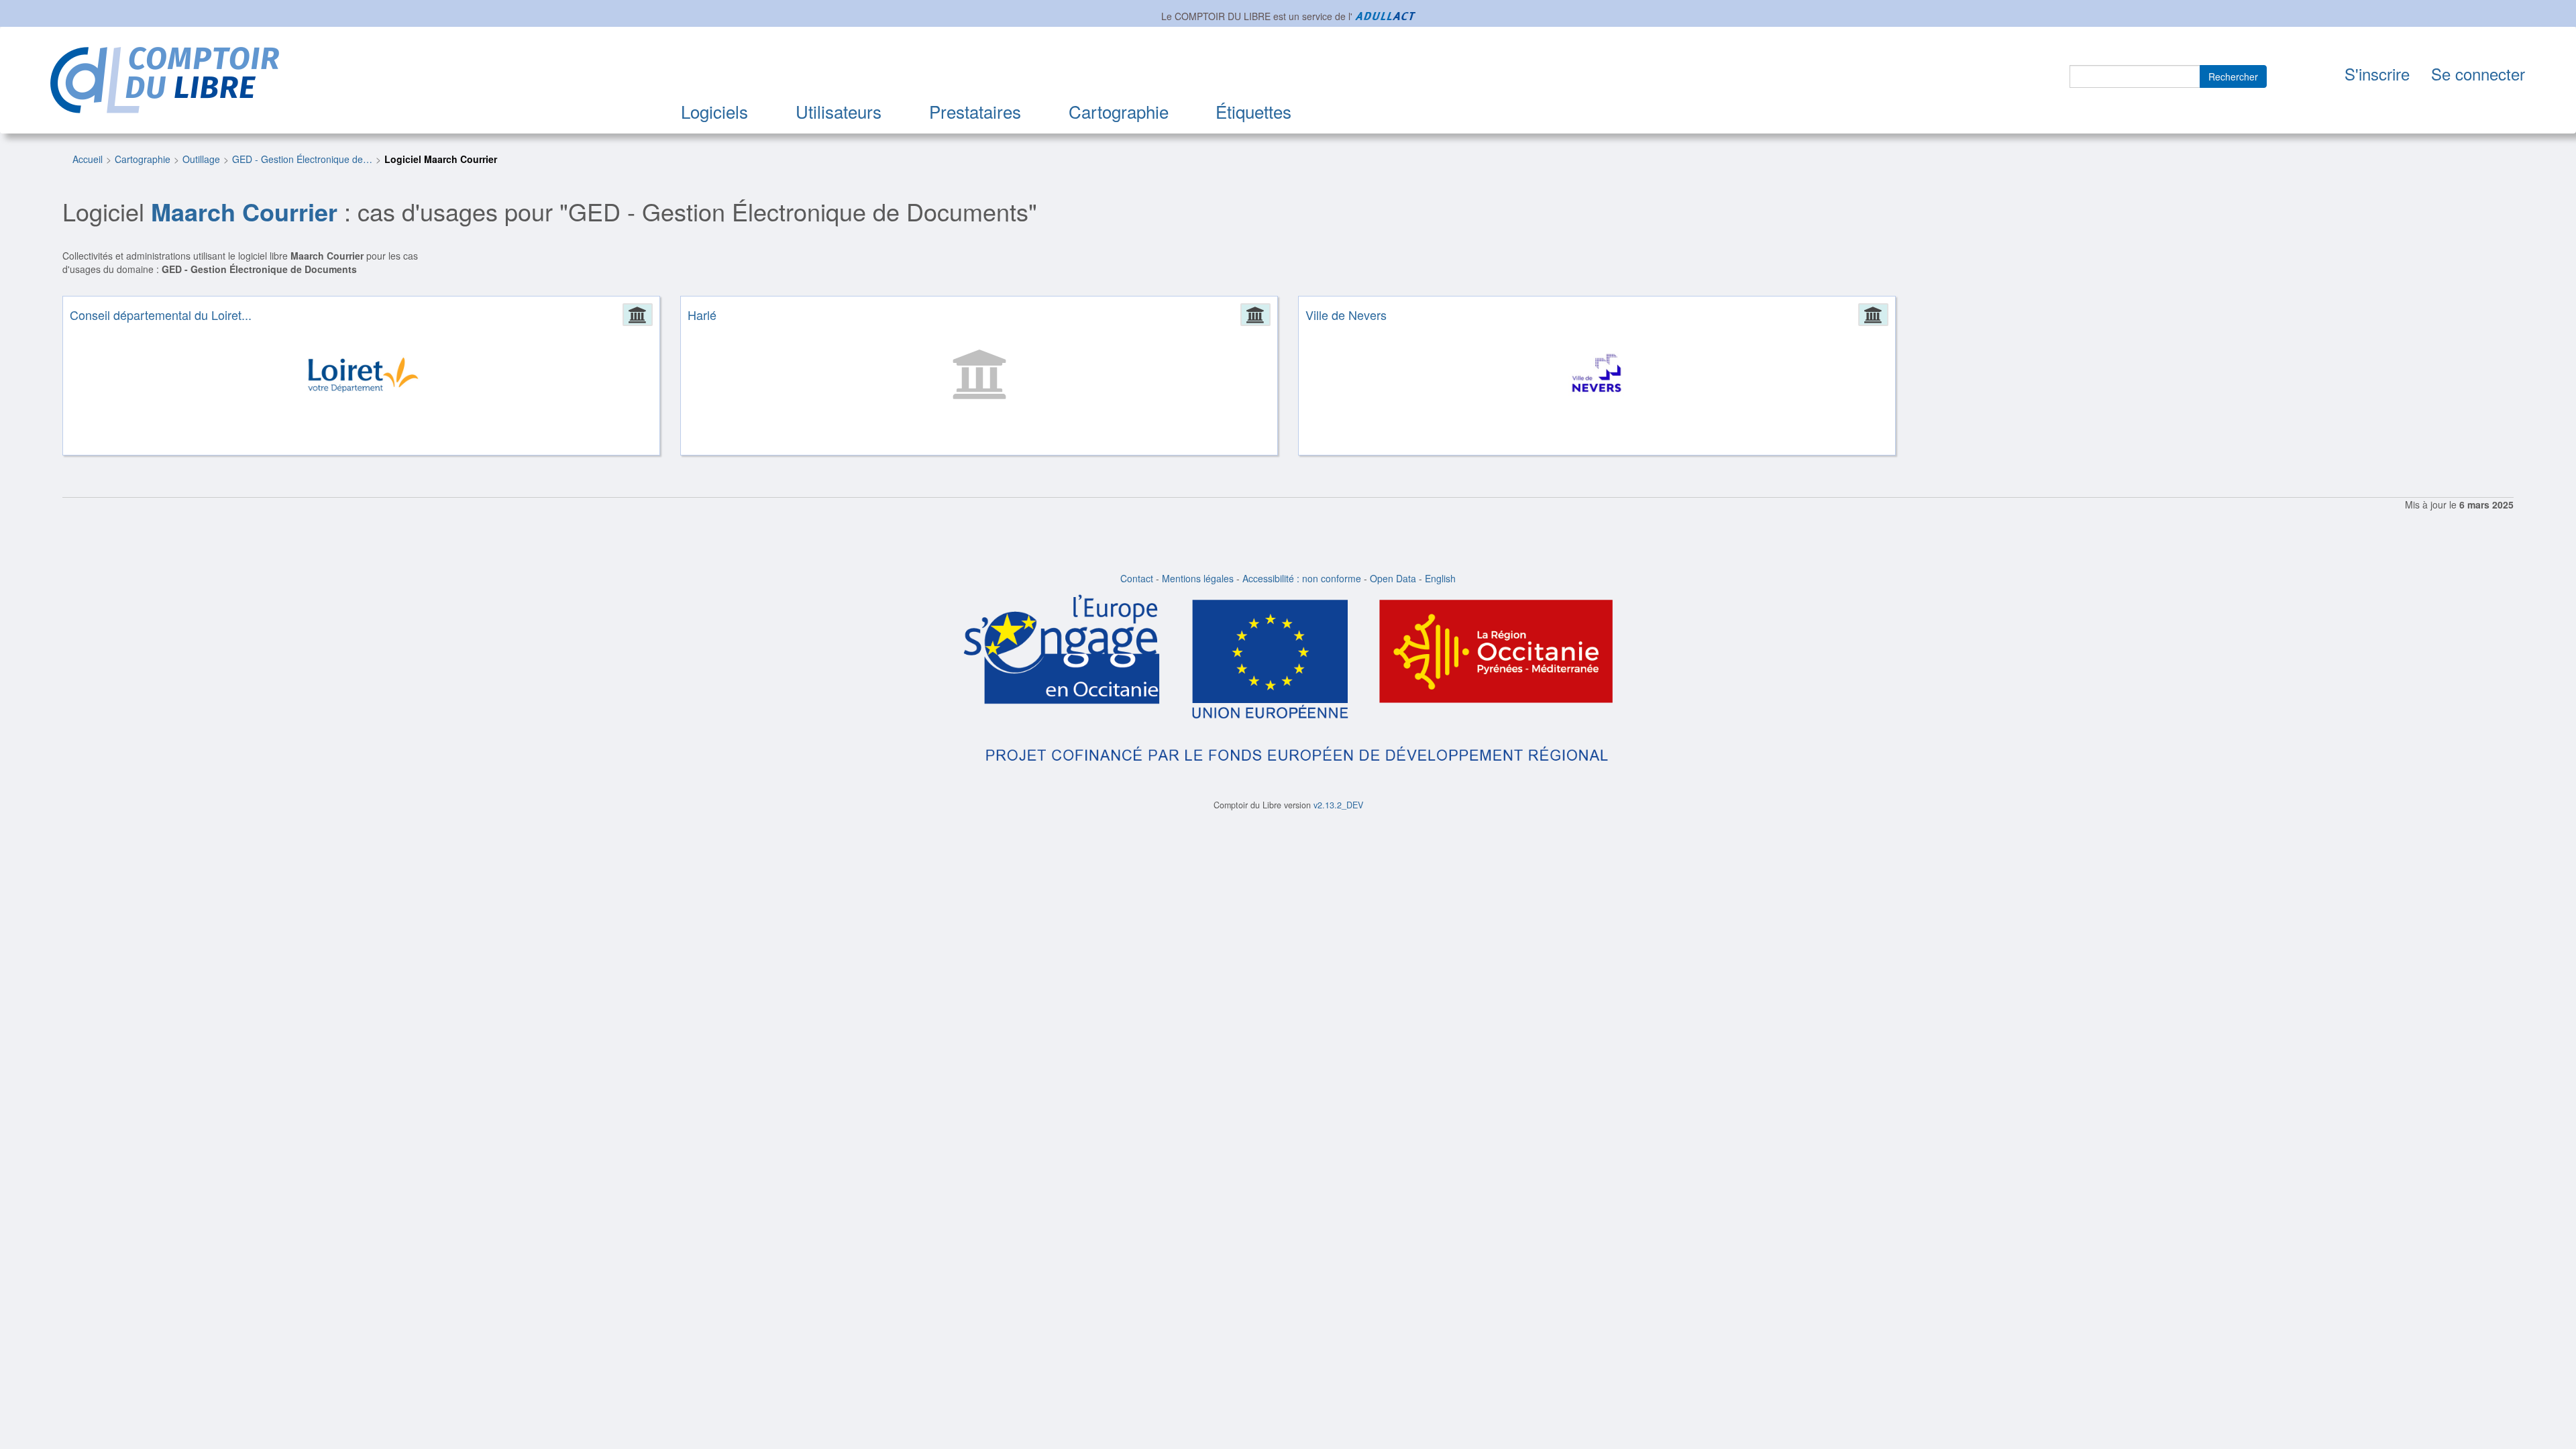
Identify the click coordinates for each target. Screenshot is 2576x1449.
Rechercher (2233, 76)
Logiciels (714, 111)
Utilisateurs (839, 111)
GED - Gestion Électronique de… (302, 159)
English (1440, 578)
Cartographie (1119, 111)
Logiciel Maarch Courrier (441, 159)
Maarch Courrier (244, 211)
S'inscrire (2377, 73)
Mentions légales (1198, 578)
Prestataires (975, 111)
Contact (1137, 578)
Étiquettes (1253, 111)
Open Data (1393, 578)
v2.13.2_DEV (1338, 805)
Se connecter (2478, 73)
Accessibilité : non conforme (1302, 578)
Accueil (88, 159)
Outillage (201, 159)
